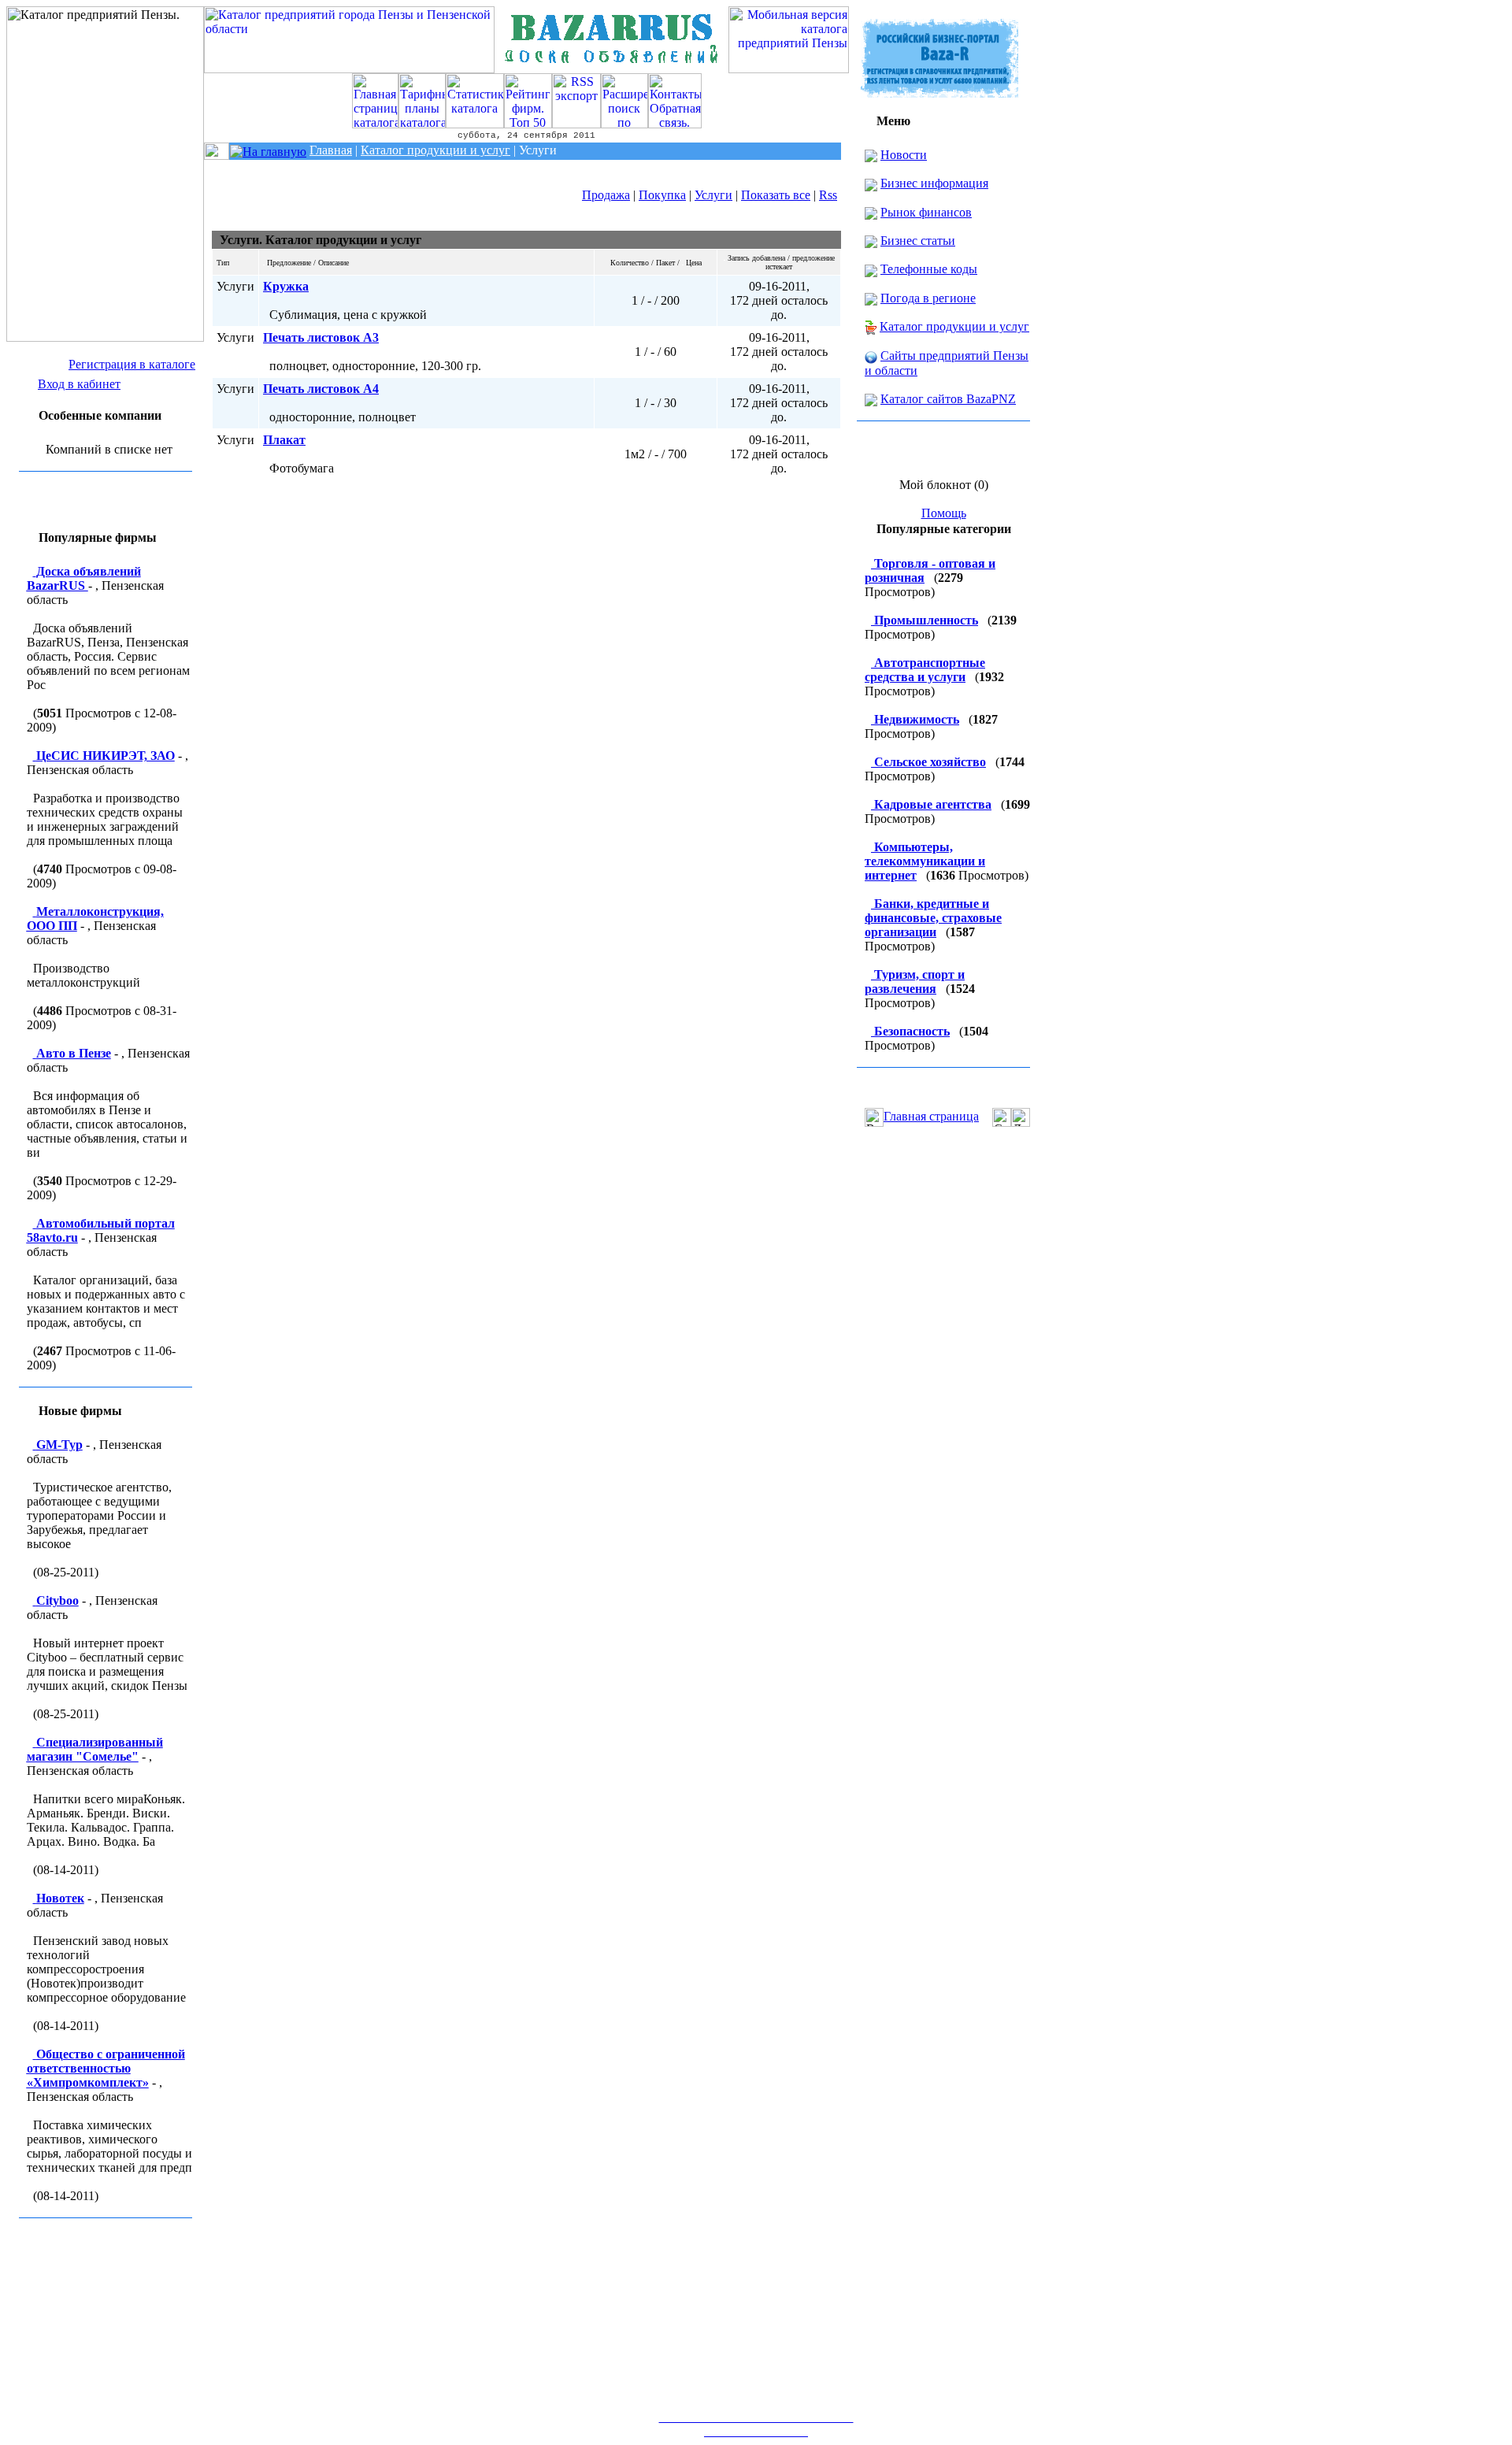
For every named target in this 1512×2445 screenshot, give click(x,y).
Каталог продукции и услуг (954, 326)
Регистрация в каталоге (132, 364)
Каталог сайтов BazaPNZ (948, 399)
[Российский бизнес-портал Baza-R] (939, 93)
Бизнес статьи (918, 241)
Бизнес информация (934, 183)
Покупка (662, 195)
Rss (828, 195)
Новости (904, 155)
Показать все (776, 195)
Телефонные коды (929, 269)
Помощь (944, 513)
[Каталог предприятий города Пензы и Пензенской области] (349, 69)
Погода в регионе (928, 298)
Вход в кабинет (79, 384)
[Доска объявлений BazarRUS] (612, 69)
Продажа (606, 195)
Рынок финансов (926, 212)
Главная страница (931, 1116)
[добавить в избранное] (1021, 1117)
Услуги (713, 195)
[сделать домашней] (1002, 1117)
